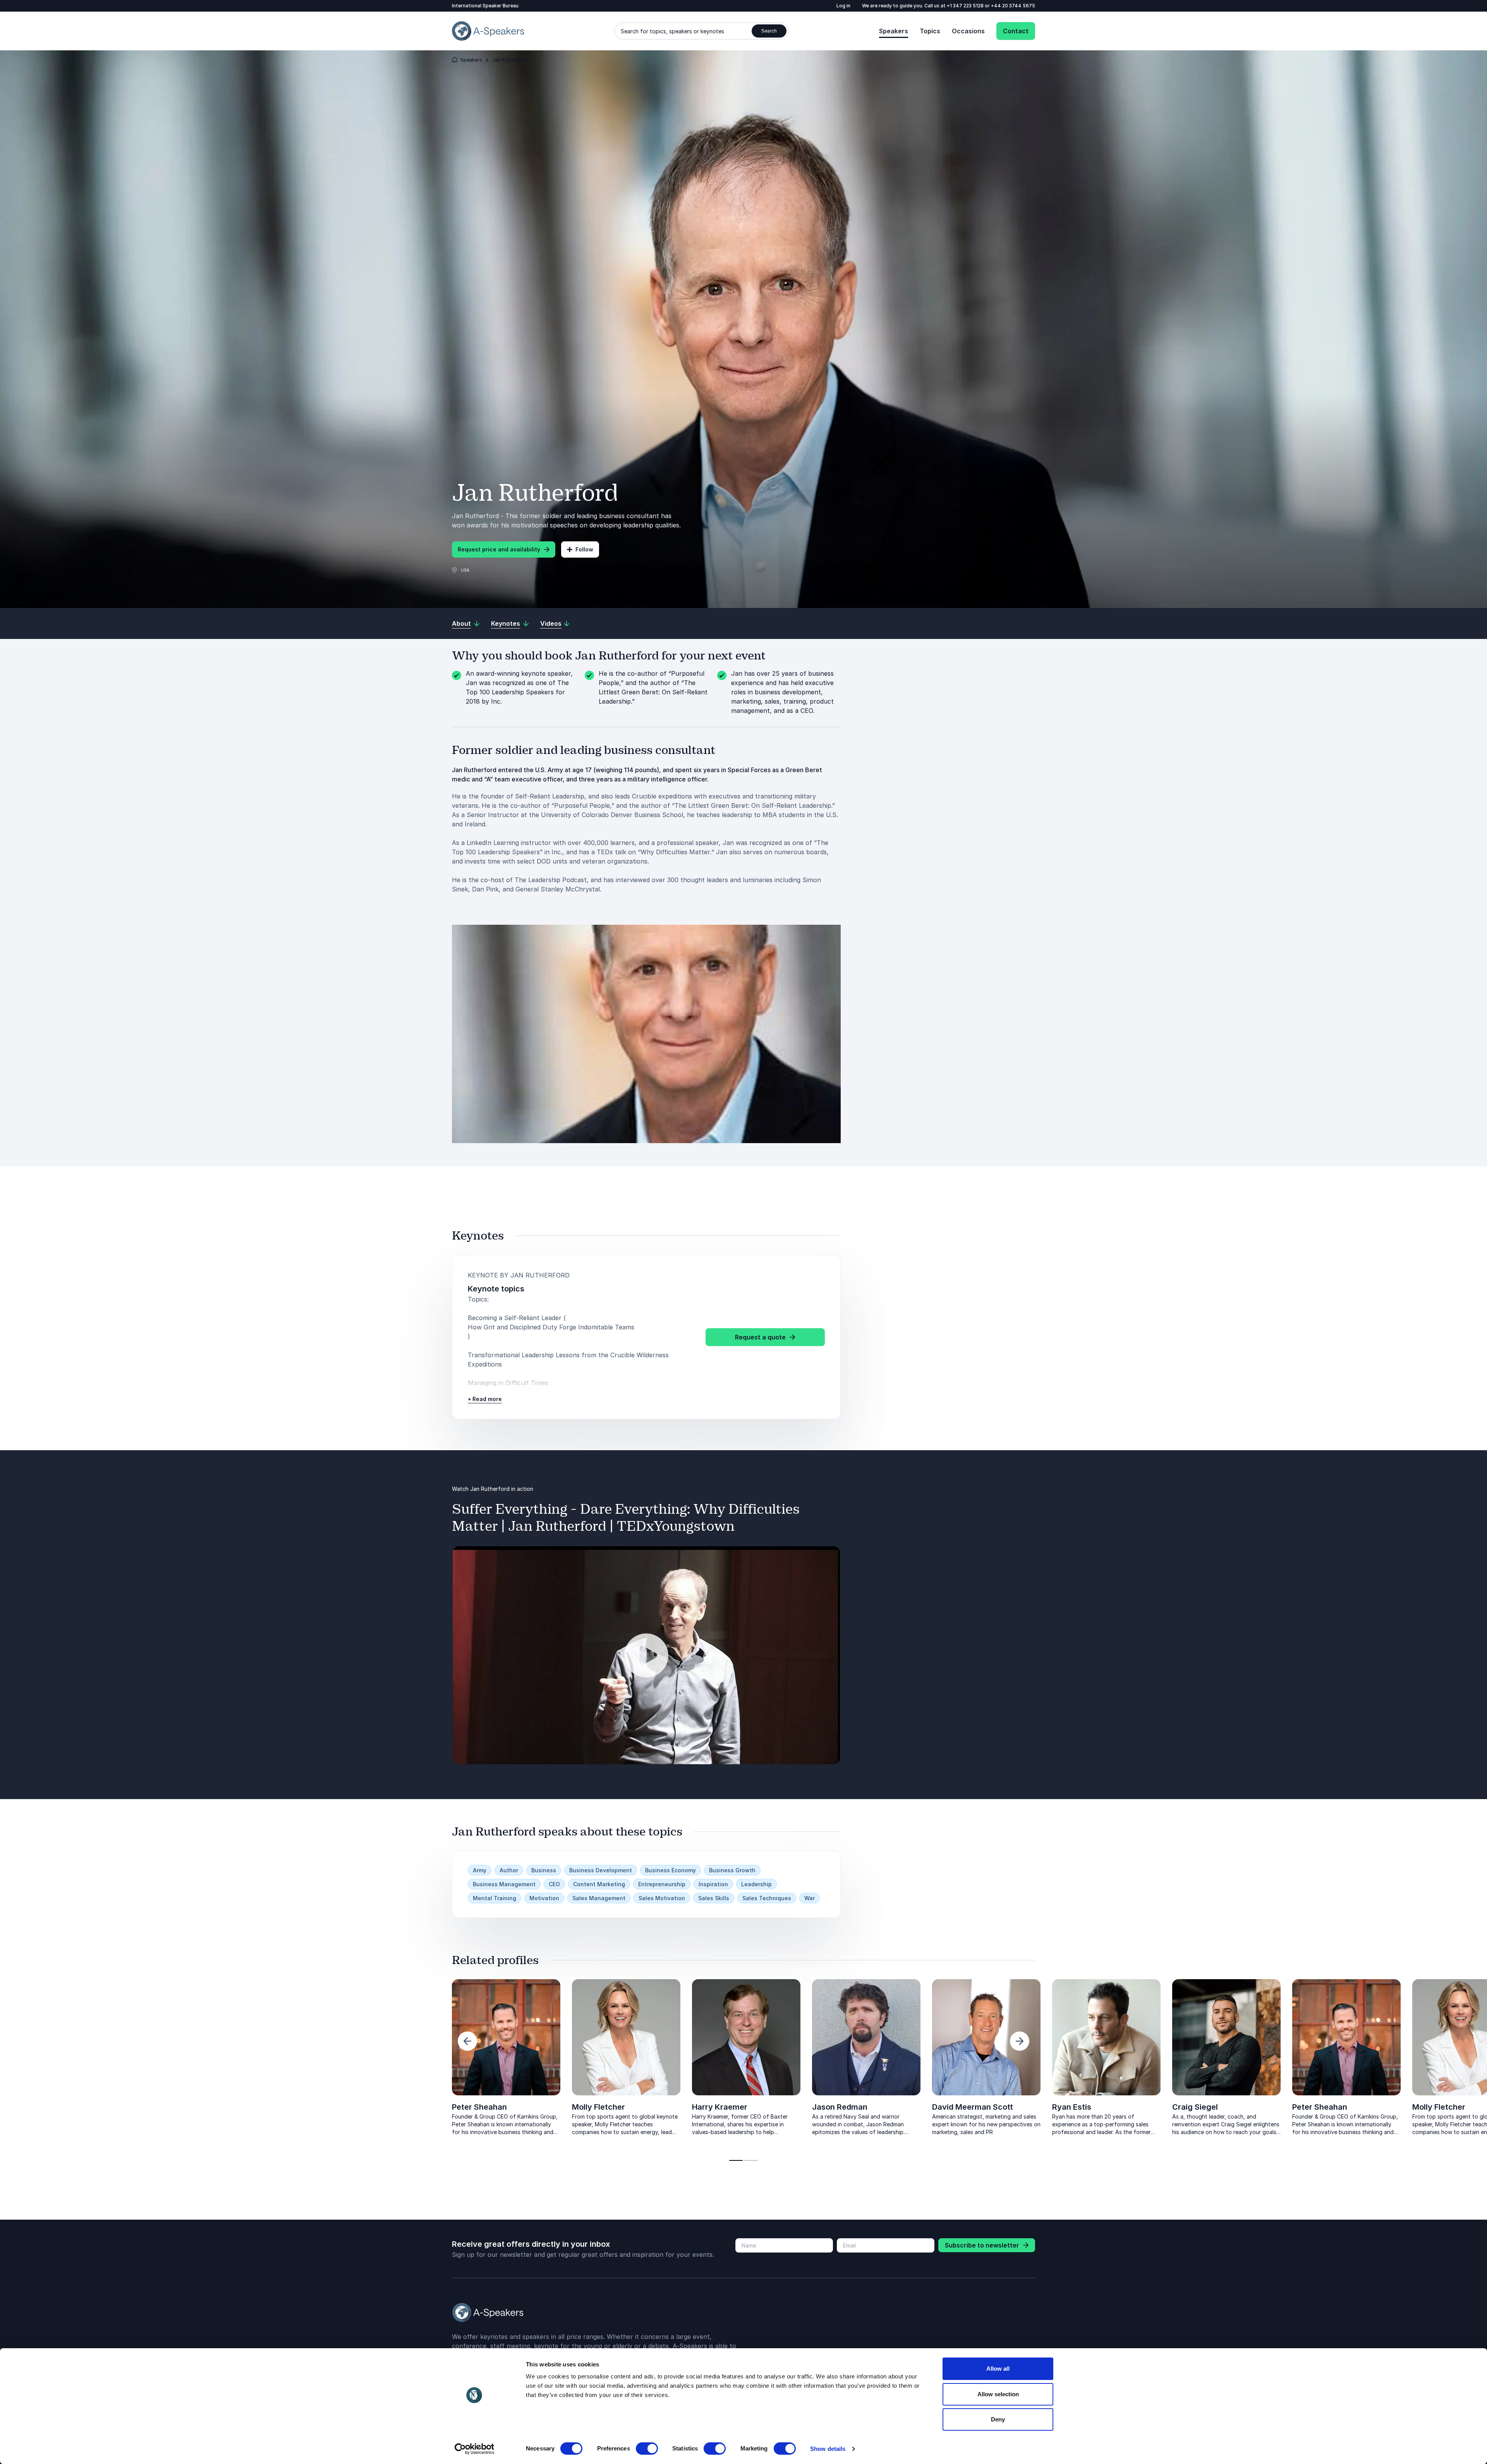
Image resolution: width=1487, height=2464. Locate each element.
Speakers (894, 31)
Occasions (968, 31)
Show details (828, 2449)
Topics (930, 31)
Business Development (601, 1870)
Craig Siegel (355, 2107)
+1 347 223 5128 (966, 6)
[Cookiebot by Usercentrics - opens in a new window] (475, 2449)
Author (509, 1870)
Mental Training (495, 1898)
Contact (1016, 31)
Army (480, 1870)
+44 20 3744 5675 (1013, 6)
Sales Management (599, 1898)
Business (544, 1870)
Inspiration (713, 1884)
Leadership (756, 1884)
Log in (843, 6)
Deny (998, 2419)
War (810, 1898)
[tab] (736, 2160)
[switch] (647, 2449)
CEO (554, 1884)
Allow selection (998, 2394)
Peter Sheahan (479, 2107)
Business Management (504, 1884)
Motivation (544, 1898)
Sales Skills (714, 1898)
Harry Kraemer (720, 2107)
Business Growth (732, 1870)
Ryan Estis (231, 2107)
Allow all (998, 2369)
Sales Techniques (767, 1898)
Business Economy (671, 1870)
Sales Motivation (662, 1898)
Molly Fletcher (598, 2107)
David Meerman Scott (132, 2107)
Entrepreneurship (662, 1884)
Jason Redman (840, 2107)
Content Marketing (599, 1884)
